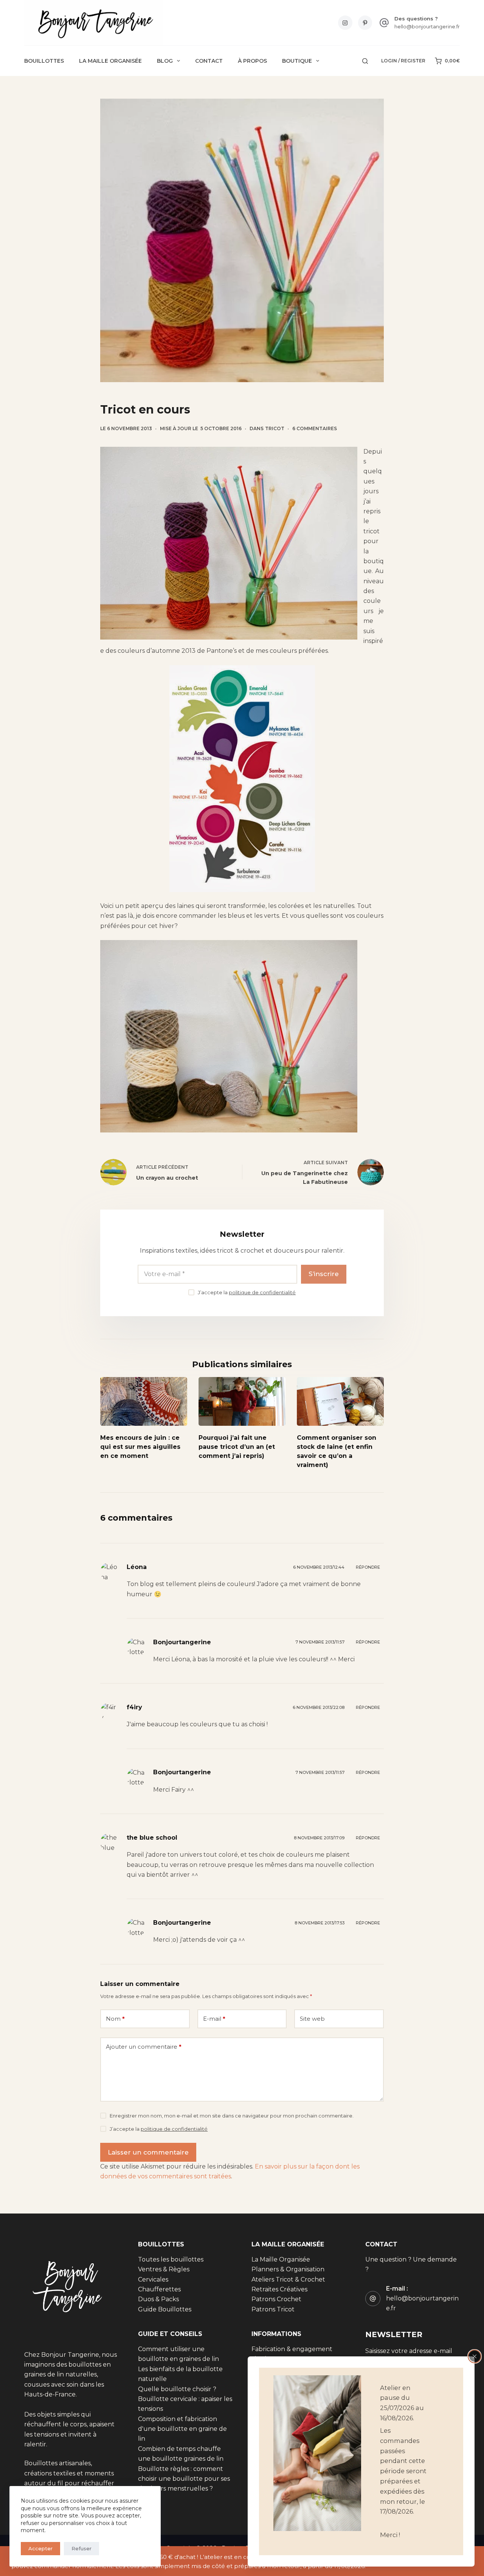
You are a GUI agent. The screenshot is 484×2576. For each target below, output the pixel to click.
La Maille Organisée (110, 61)
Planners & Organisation (288, 2269)
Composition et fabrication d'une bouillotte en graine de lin (182, 2429)
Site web (312, 2019)
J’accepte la (247, 1292)
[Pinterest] (365, 23)
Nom (115, 2019)
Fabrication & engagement (292, 2349)
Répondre (368, 1567)
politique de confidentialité (262, 1292)
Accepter (40, 2548)
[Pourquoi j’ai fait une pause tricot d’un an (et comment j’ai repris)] (242, 1401)
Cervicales (153, 2279)
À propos (252, 61)
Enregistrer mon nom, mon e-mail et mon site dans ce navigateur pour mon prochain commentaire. (232, 2116)
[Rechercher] (365, 61)
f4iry (134, 1707)
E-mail (214, 2019)
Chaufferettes (159, 2289)
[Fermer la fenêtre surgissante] (475, 2356)
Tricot (275, 428)
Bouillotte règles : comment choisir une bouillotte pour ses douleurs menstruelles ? (184, 2479)
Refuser (81, 2548)
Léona (137, 1567)
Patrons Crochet (276, 2300)
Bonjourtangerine (182, 1642)
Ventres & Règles (164, 2269)
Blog (165, 61)
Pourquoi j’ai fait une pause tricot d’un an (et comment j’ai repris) (237, 1447)
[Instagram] (345, 23)
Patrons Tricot (273, 2309)
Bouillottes (44, 61)
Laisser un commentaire (148, 2152)
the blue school (152, 1838)
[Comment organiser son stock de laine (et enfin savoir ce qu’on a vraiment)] (340, 1401)
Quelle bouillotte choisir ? (177, 2389)
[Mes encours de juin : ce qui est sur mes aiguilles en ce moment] (144, 1401)
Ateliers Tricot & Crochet (288, 2279)
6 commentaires (315, 428)
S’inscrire (324, 1274)
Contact (209, 61)
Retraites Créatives (279, 2289)
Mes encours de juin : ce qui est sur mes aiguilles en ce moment (140, 1447)
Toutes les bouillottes (171, 2259)
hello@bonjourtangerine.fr (427, 26)
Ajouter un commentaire (144, 2047)
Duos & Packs (158, 2300)
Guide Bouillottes (165, 2309)
